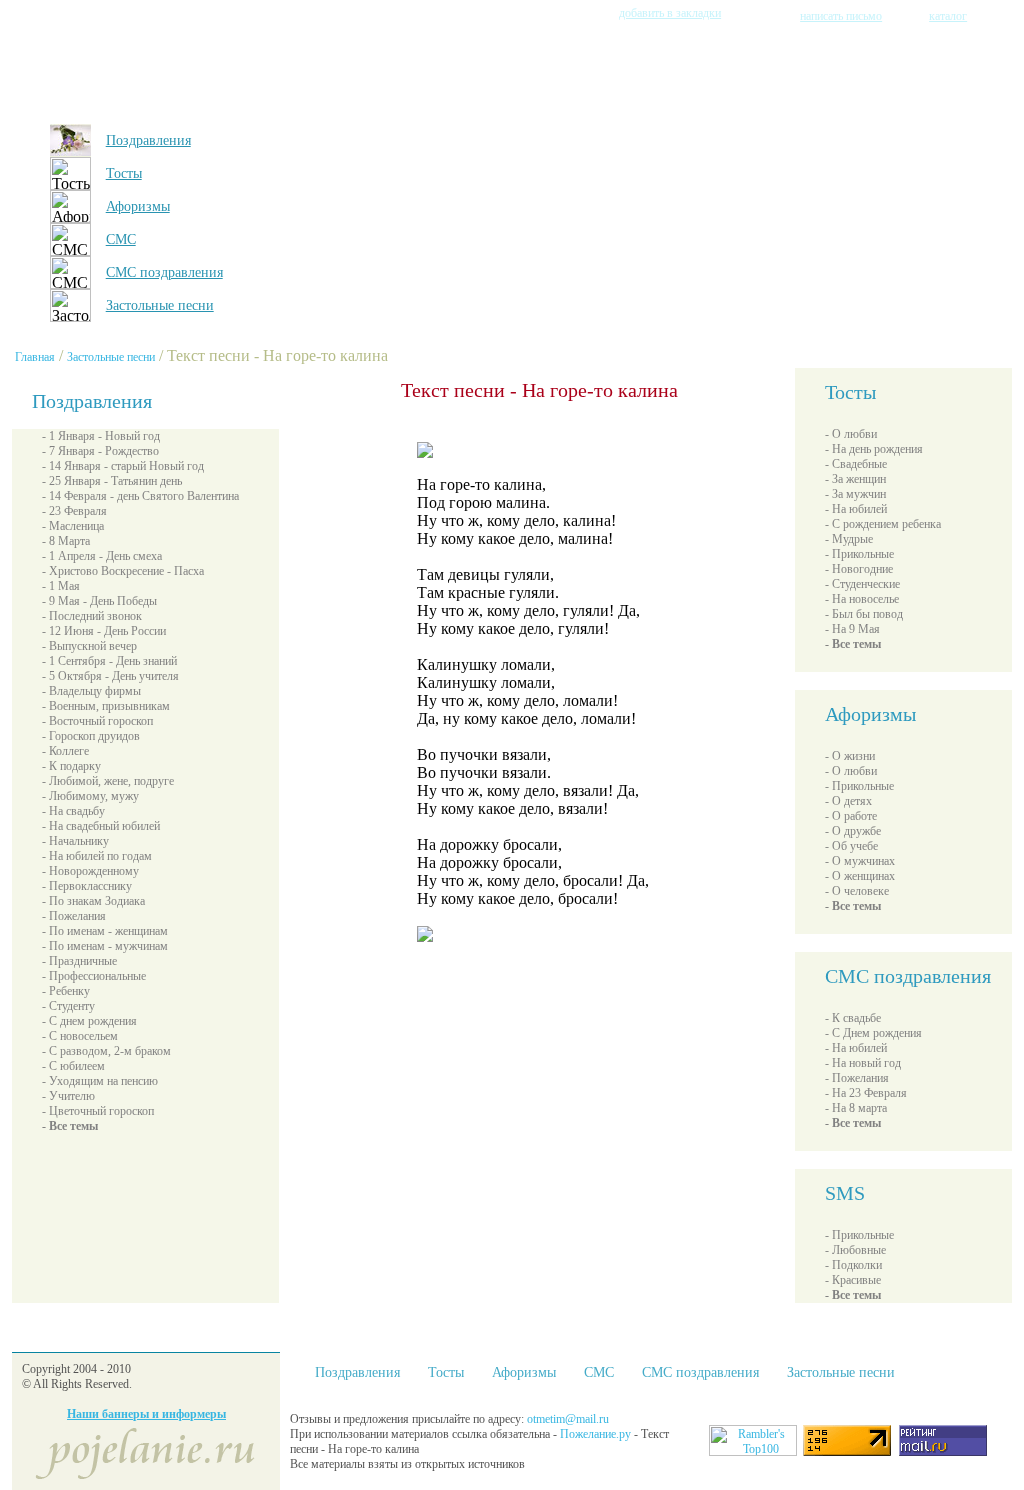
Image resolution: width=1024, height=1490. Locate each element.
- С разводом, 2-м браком (106, 1051)
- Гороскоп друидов (91, 736)
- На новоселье (862, 599)
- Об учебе (851, 846)
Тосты (124, 173)
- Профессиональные (94, 976)
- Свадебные (856, 464)
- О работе (851, 816)
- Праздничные (79, 961)
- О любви (851, 434)
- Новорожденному (90, 871)
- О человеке (857, 891)
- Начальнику (75, 841)
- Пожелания (74, 916)
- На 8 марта (856, 1108)
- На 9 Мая (852, 629)
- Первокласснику (87, 886)
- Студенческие (862, 584)
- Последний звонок (92, 616)
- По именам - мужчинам (105, 946)
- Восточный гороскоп (97, 721)
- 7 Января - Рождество (100, 451)
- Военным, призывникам (106, 706)
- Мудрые (849, 539)
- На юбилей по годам (97, 856)
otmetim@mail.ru (568, 1419)
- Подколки (853, 1265)
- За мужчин (855, 494)
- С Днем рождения (873, 1033)
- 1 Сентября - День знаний (109, 661)
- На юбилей (856, 509)
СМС (121, 239)
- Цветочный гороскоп (98, 1111)
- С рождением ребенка (883, 524)
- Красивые (853, 1280)
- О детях (848, 801)
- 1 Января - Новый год (101, 436)
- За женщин (855, 479)
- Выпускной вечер (89, 646)
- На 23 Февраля (866, 1093)
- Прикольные (859, 554)
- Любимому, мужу (90, 796)
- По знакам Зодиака (93, 901)
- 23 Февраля (74, 511)
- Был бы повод (864, 614)
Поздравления (148, 140)
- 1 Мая (61, 586)
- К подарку (71, 766)
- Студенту (68, 1006)
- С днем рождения (89, 1021)
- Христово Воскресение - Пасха (123, 571)
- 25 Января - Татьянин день (112, 481)
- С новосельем (80, 1036)
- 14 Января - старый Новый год (123, 466)
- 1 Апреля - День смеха (102, 556)
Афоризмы (138, 206)
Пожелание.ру (597, 1434)
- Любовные (855, 1250)
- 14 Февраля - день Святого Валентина (140, 496)
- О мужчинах (860, 861)
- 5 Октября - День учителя (110, 676)
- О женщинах (860, 876)
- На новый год (863, 1063)
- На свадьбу (73, 811)
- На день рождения (874, 449)
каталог (948, 16)
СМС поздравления (164, 272)
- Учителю (68, 1096)
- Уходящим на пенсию (100, 1081)
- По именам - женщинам (105, 931)
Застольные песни (160, 305)
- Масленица (73, 526)
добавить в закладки (670, 13)
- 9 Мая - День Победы (99, 601)
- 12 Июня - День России (104, 631)
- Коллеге (65, 751)
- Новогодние (859, 569)
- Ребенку (66, 991)
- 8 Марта (66, 541)
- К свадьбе (853, 1018)
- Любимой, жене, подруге (108, 781)
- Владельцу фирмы (91, 691)
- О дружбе (853, 831)
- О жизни (850, 756)
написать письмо (841, 16)
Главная (35, 357)
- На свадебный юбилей (101, 826)
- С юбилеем (73, 1066)
